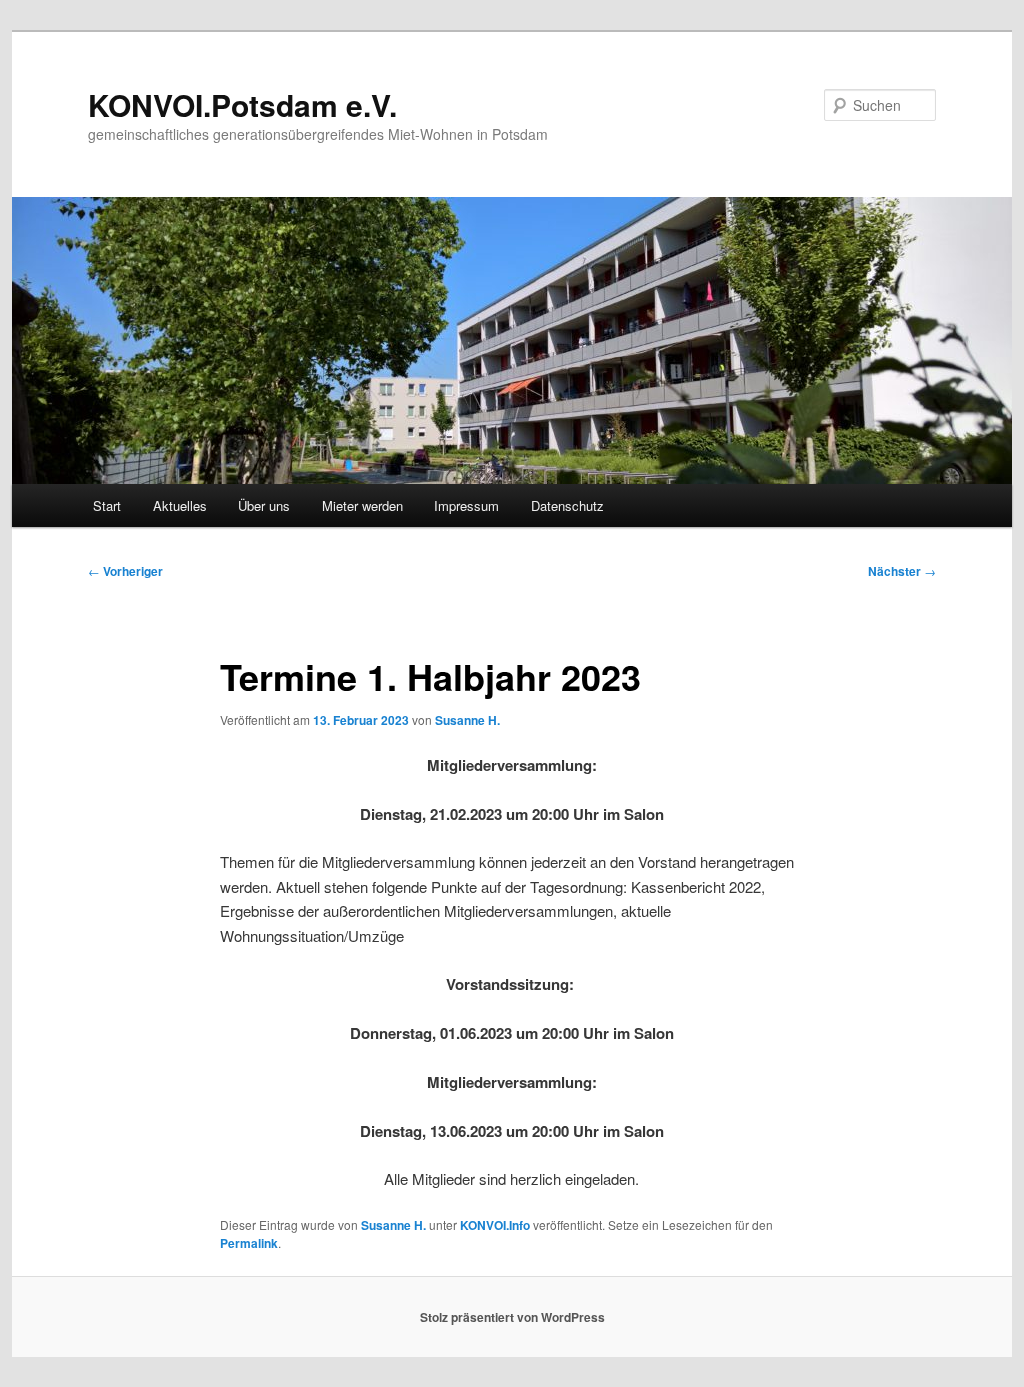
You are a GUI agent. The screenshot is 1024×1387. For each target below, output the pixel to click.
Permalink (249, 1243)
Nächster (902, 571)
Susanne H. (467, 720)
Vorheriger (125, 571)
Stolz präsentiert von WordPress (512, 1317)
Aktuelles (180, 505)
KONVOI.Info (495, 1225)
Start (107, 505)
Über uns (264, 505)
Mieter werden (362, 505)
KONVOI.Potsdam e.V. (242, 104)
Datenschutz (567, 505)
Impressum (466, 505)
